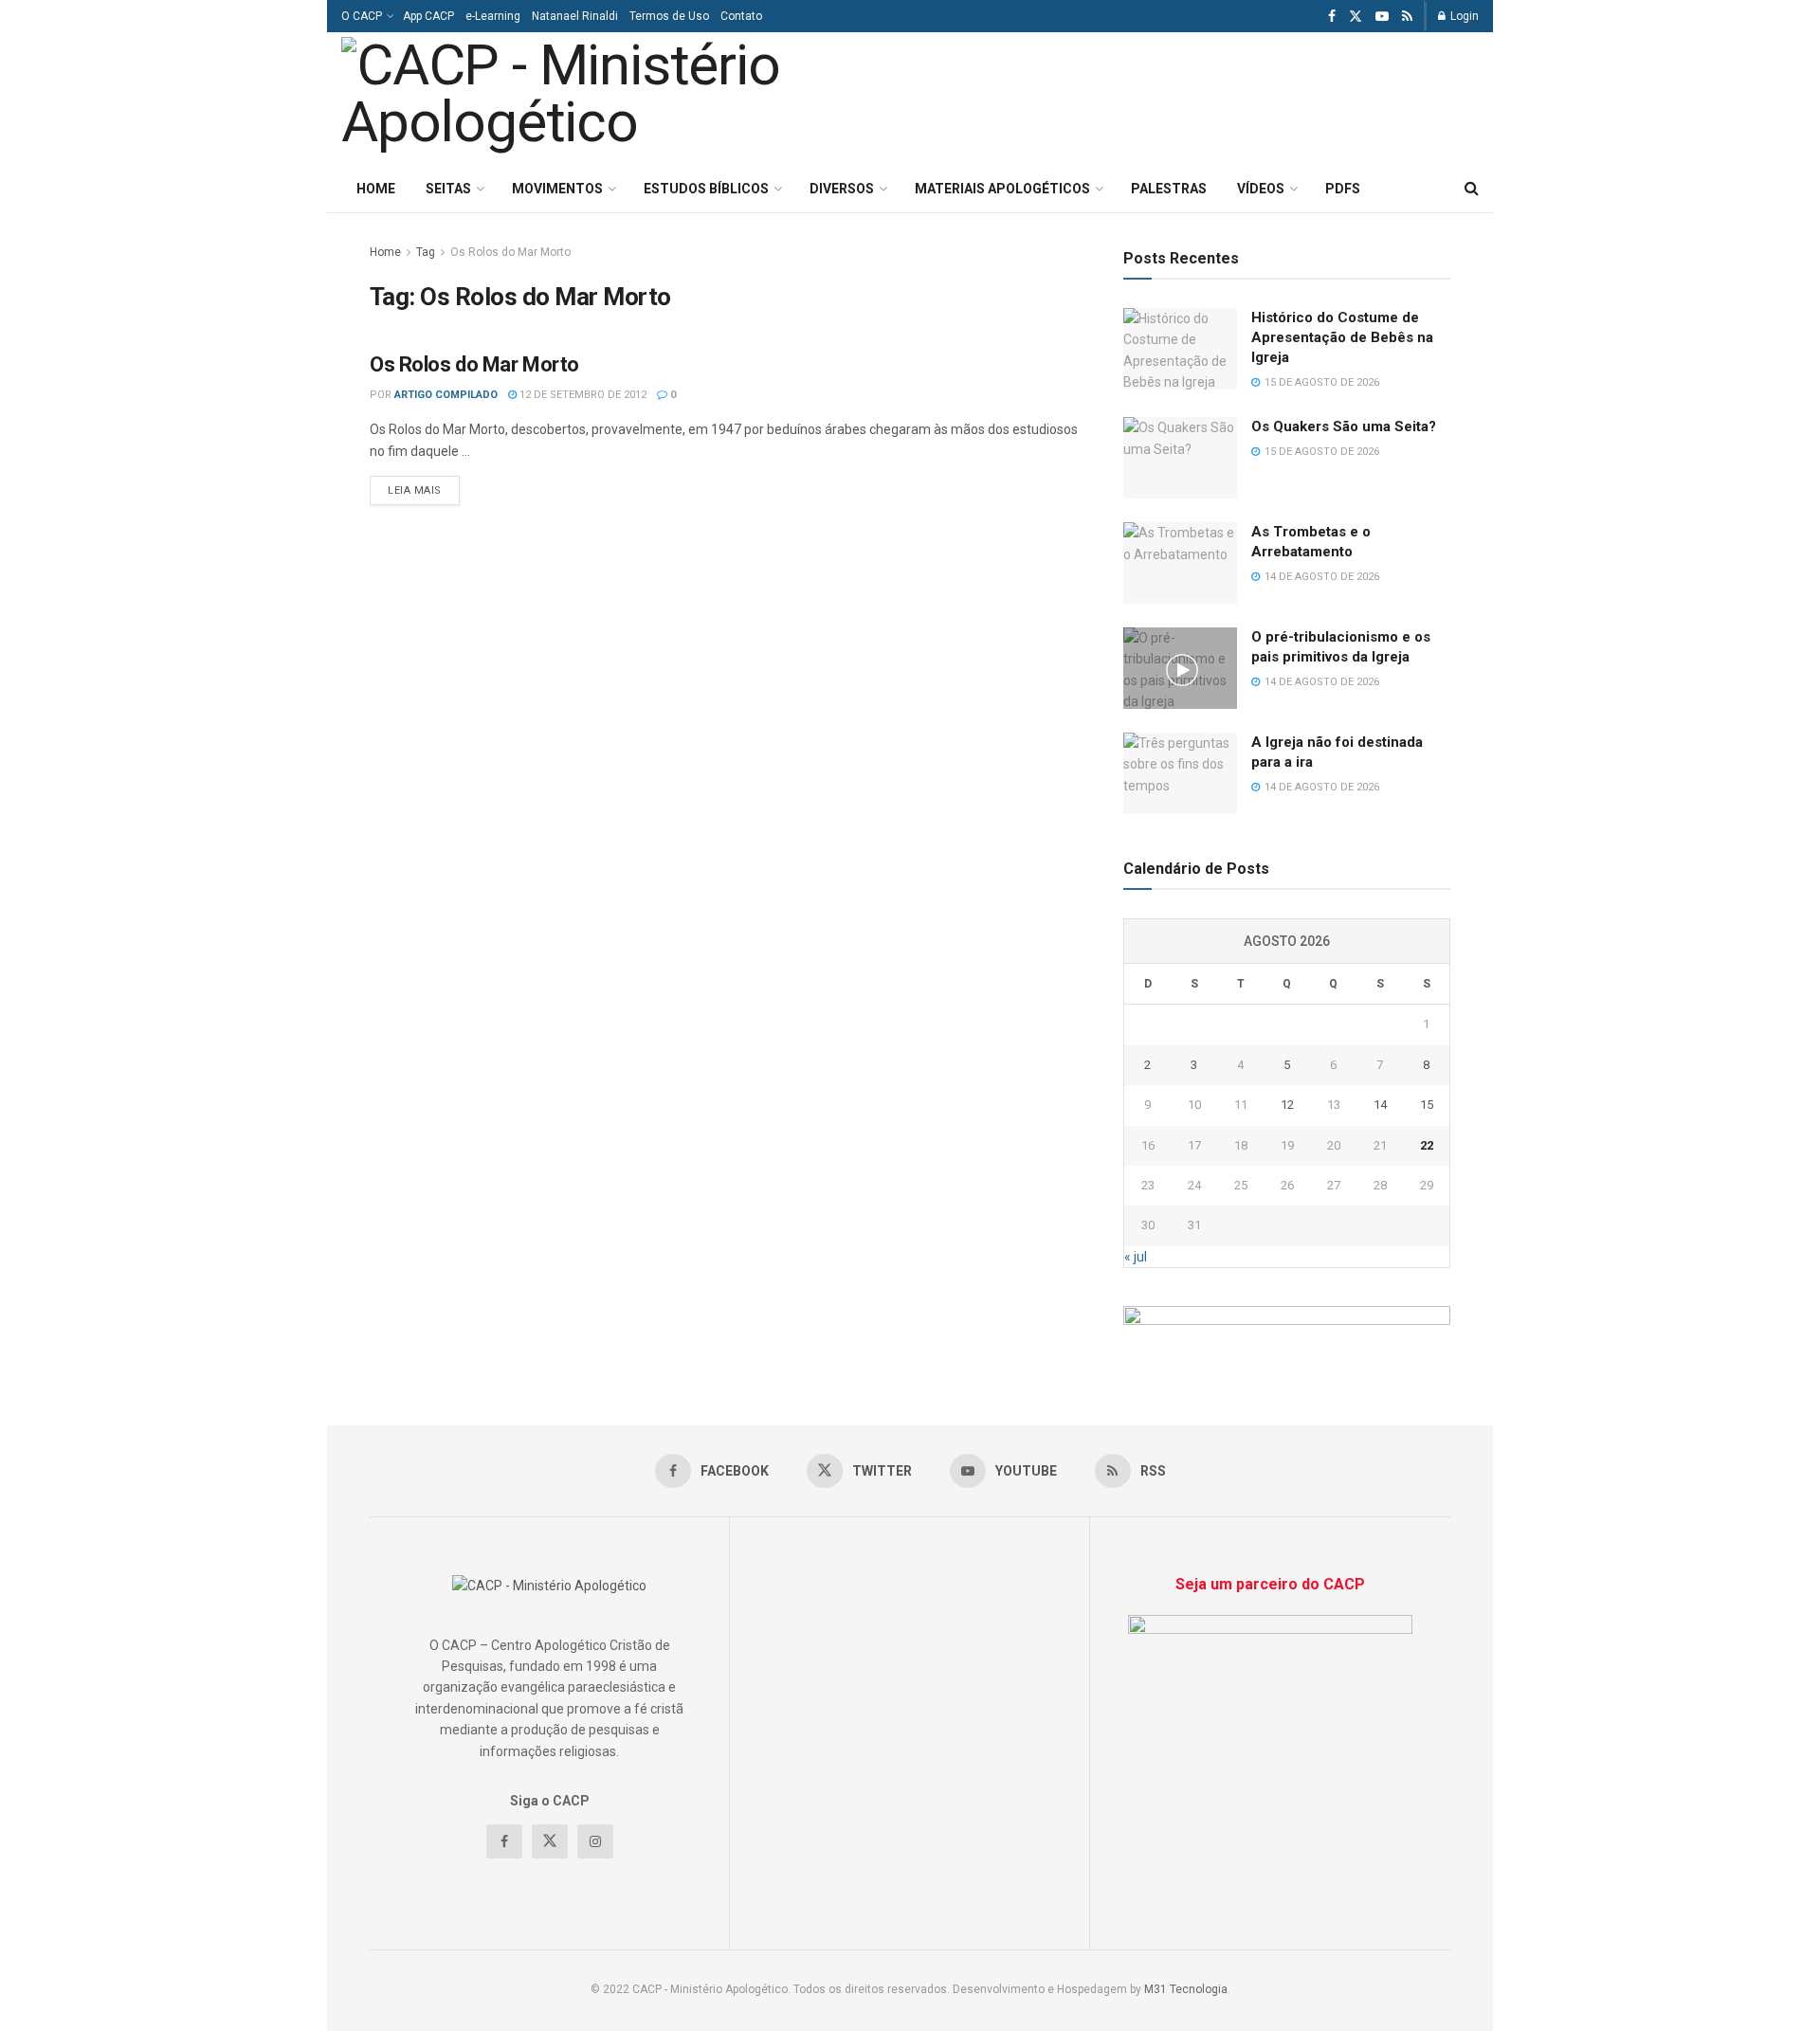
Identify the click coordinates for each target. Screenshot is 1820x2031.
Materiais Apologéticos (1002, 189)
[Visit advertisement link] (1287, 1327)
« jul (1136, 1257)
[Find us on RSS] (1407, 17)
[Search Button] (1472, 189)
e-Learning (493, 16)
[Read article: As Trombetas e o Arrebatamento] (1180, 563)
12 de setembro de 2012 (582, 395)
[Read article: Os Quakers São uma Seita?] (1180, 458)
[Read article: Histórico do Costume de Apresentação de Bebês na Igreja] (1180, 349)
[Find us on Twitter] (1356, 17)
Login (1463, 16)
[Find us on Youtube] (1382, 17)
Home (376, 189)
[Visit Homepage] (605, 99)
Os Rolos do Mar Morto (510, 252)
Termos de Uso (669, 16)
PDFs (1343, 189)
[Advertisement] (1240, 96)
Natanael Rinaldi (575, 16)
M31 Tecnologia (1186, 1989)
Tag (426, 252)
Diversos (842, 189)
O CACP (362, 16)
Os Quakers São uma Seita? (1344, 426)
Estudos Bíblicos (706, 189)
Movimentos (557, 189)
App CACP (428, 16)
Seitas (448, 189)
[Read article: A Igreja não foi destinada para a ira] (1180, 773)
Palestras (1169, 189)
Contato (741, 16)
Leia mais (424, 490)
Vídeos (1261, 189)
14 (1380, 1105)
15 (1427, 1105)
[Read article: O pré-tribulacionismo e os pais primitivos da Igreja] (1180, 668)
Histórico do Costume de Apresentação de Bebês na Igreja (1342, 337)
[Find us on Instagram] (595, 1841)
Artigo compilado (446, 395)
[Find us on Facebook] (1332, 17)
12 (1287, 1105)
